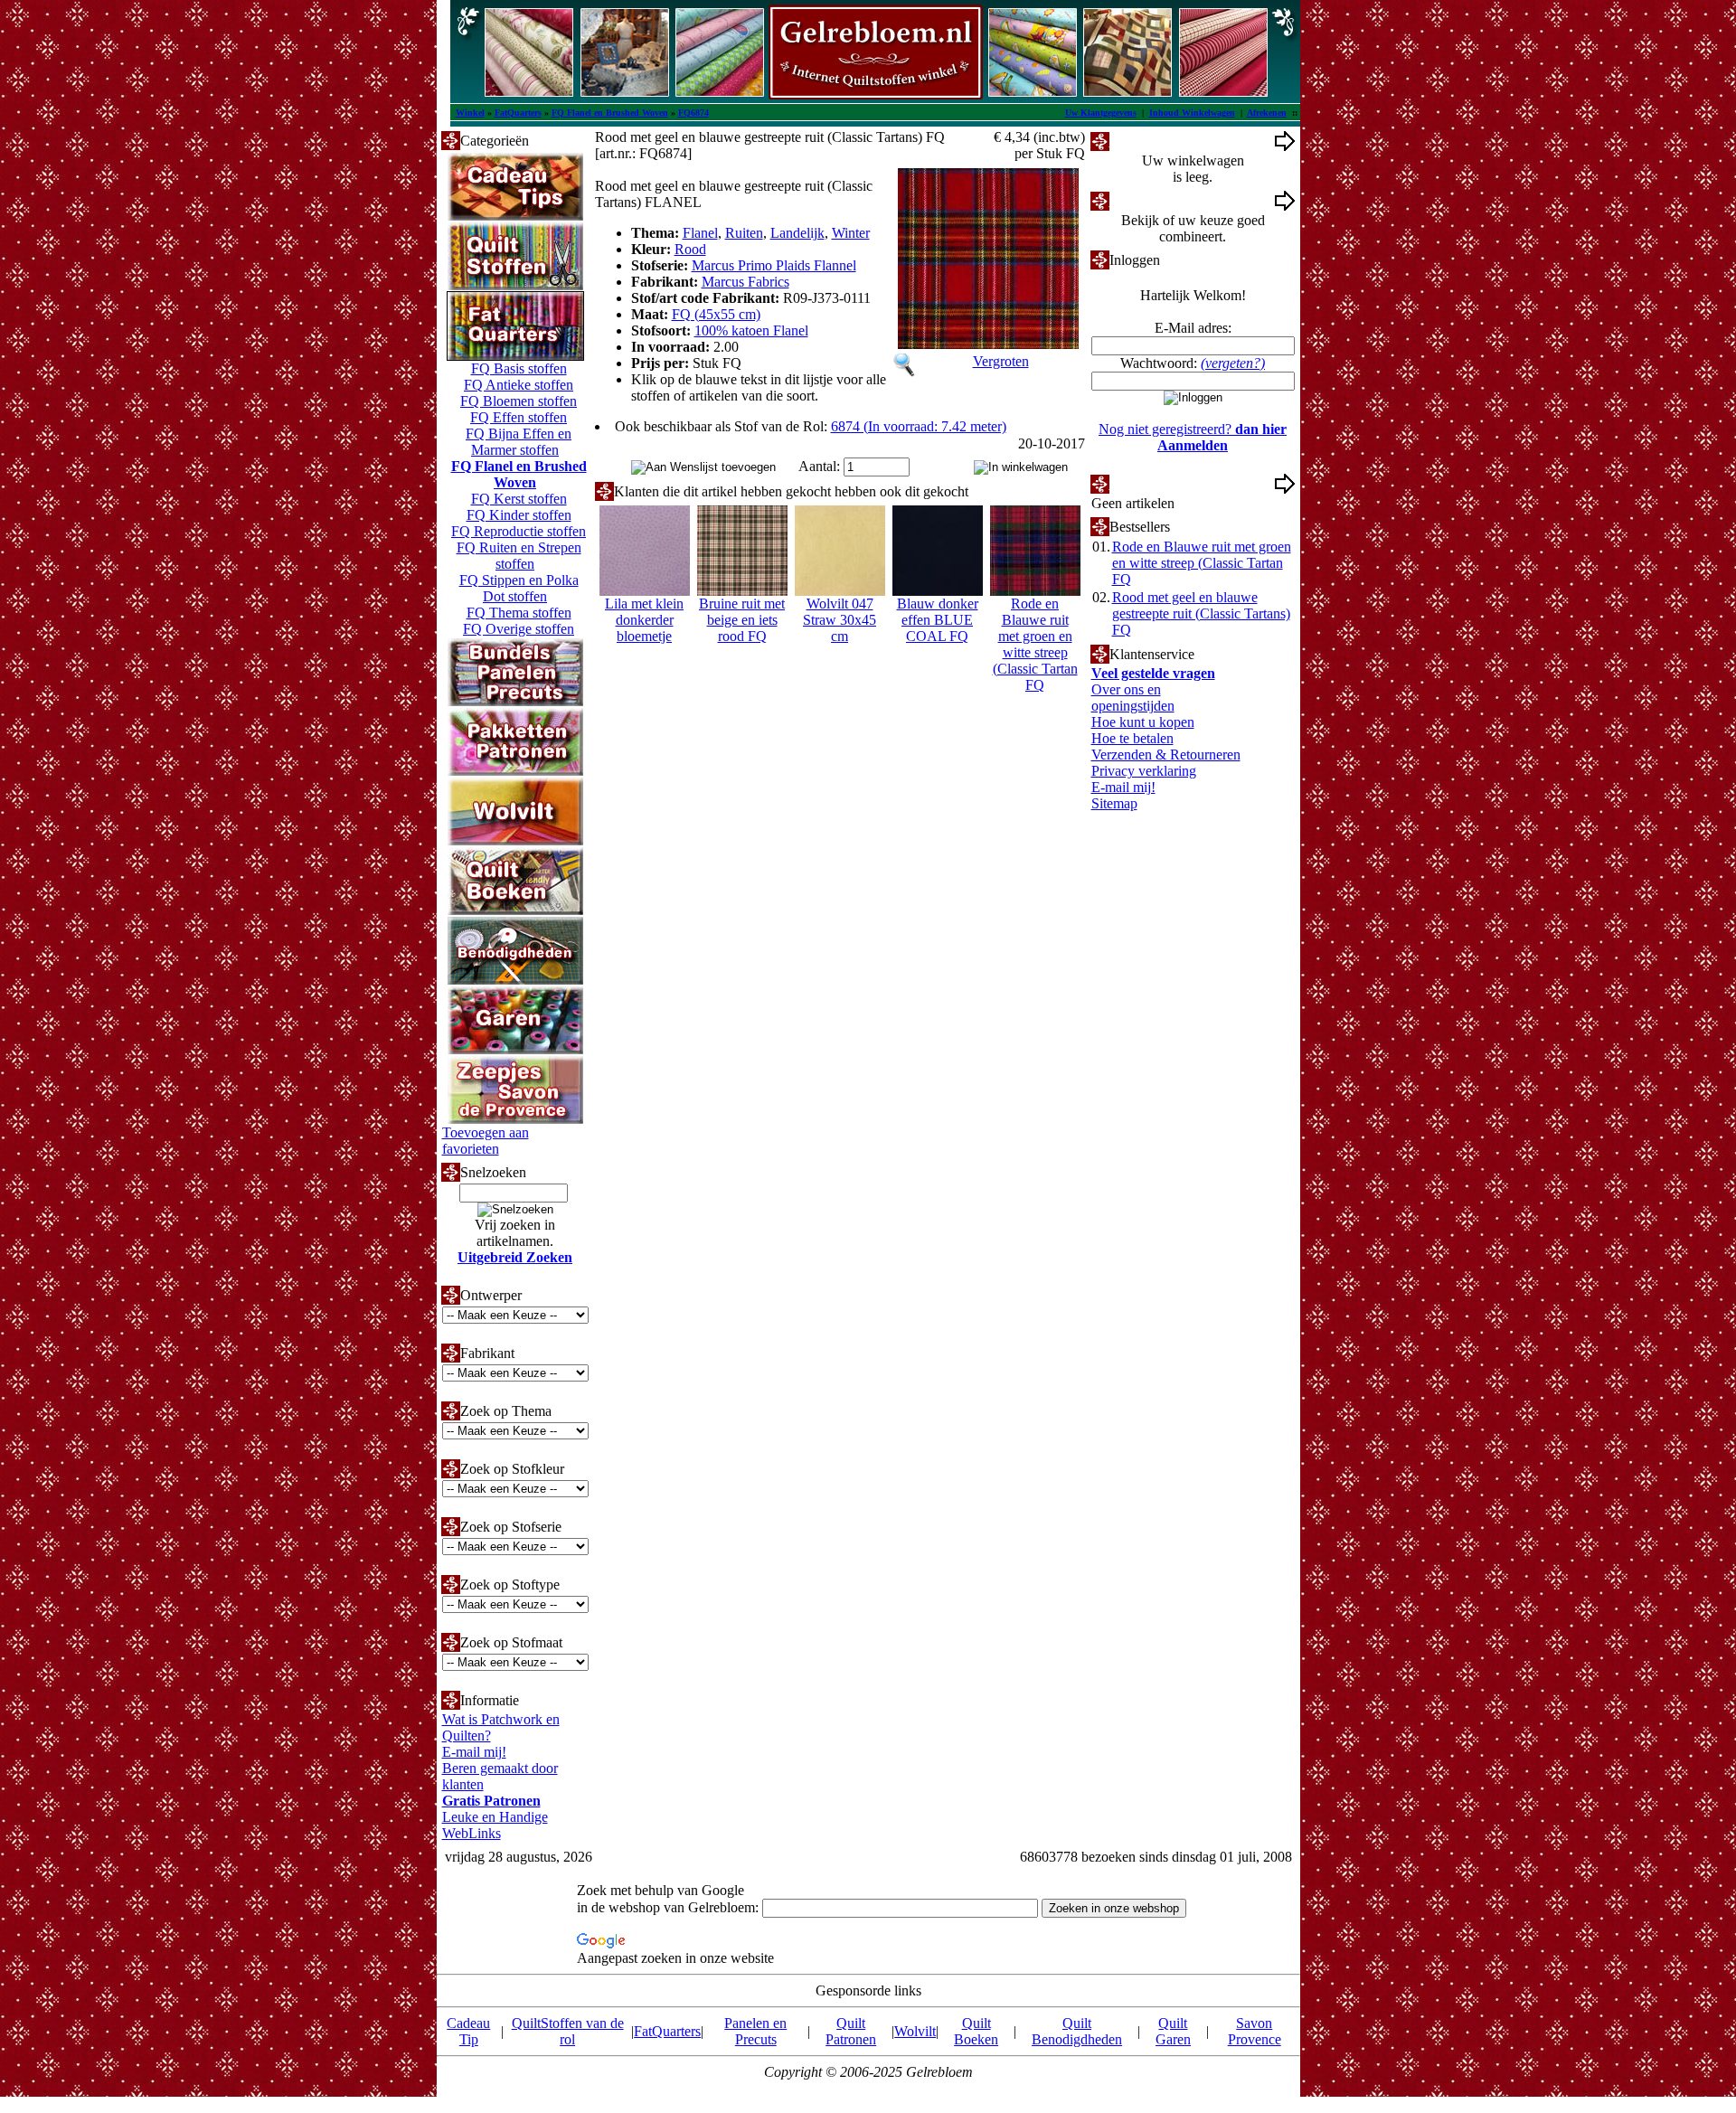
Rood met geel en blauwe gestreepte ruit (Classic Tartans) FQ (1201, 613)
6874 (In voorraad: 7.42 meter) (919, 426)
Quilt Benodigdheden (1077, 2031)
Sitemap (1114, 803)
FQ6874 (693, 113)
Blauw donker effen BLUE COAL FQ (938, 620)
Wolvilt (915, 2031)
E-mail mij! (474, 1752)
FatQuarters (518, 113)
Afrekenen (1267, 113)
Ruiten (744, 233)
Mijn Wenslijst (1151, 483)
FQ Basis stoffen (519, 368)
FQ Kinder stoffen (519, 515)
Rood (690, 249)
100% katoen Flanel (751, 330)
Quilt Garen (1173, 2031)
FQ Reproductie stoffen (519, 531)
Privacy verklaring (1144, 771)
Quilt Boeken (976, 2031)
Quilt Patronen (851, 2031)
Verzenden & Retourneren (1166, 755)
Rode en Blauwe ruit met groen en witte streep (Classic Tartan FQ (1035, 644)
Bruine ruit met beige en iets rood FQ (742, 620)
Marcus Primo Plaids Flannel (774, 265)
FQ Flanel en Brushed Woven (610, 113)
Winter (851, 233)
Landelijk (797, 233)
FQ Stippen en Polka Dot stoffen (519, 588)
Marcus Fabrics (745, 282)
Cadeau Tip (468, 2031)
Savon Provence (1255, 2031)
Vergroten (1001, 361)
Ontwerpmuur (1150, 200)
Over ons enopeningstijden (1133, 698)
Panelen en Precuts (755, 2031)
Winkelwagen (1149, 141)
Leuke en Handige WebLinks (495, 1825)
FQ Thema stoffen (519, 613)
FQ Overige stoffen (519, 629)
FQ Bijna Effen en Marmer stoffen (519, 442)
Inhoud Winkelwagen (1192, 113)
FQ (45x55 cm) (716, 314)
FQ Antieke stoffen (519, 385)
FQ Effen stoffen (519, 417)
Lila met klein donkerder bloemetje (644, 620)
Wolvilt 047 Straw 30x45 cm (840, 620)
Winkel (470, 113)
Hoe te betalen (1132, 738)
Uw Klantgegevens (1101, 113)
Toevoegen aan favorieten (486, 1141)
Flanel (700, 233)
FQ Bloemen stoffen (519, 401)
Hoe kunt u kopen (1143, 722)
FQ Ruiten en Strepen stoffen (519, 556)
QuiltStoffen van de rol (568, 2031)
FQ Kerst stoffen (519, 499)
